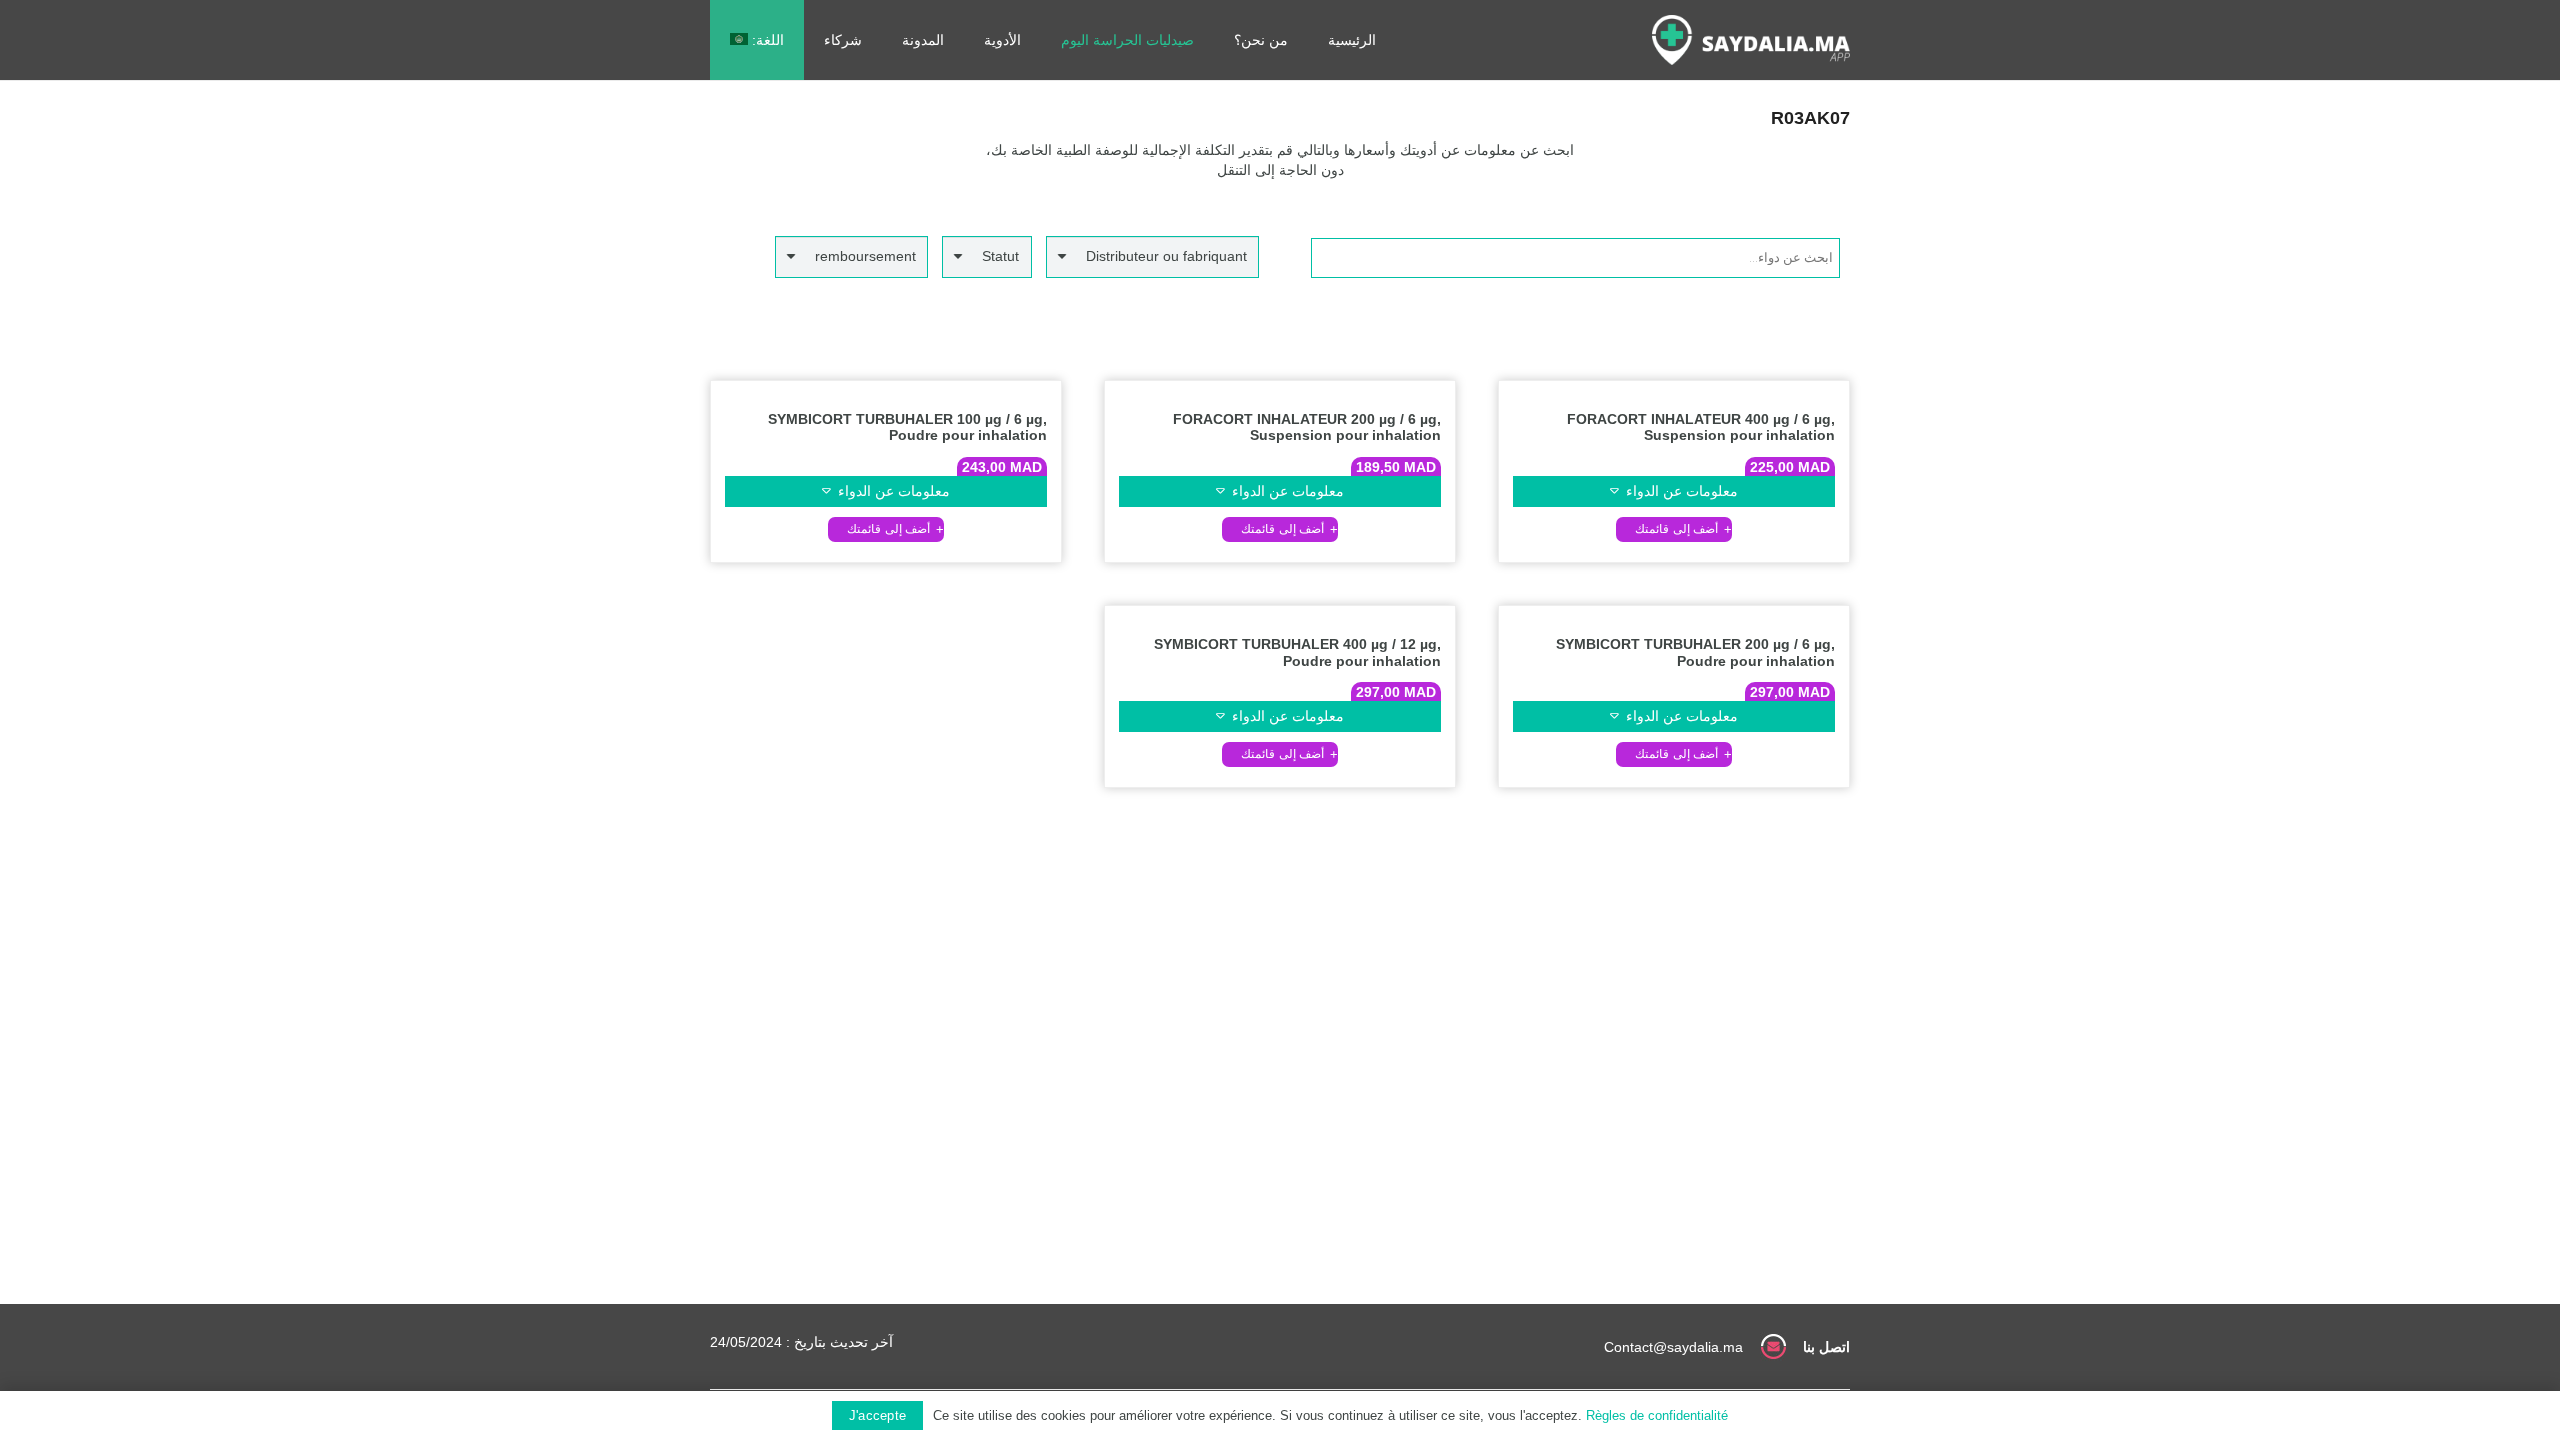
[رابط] (1751, 40)
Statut (1000, 256)
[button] (1674, 529)
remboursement (865, 256)
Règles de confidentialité (1657, 1415)
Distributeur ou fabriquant (1166, 256)
